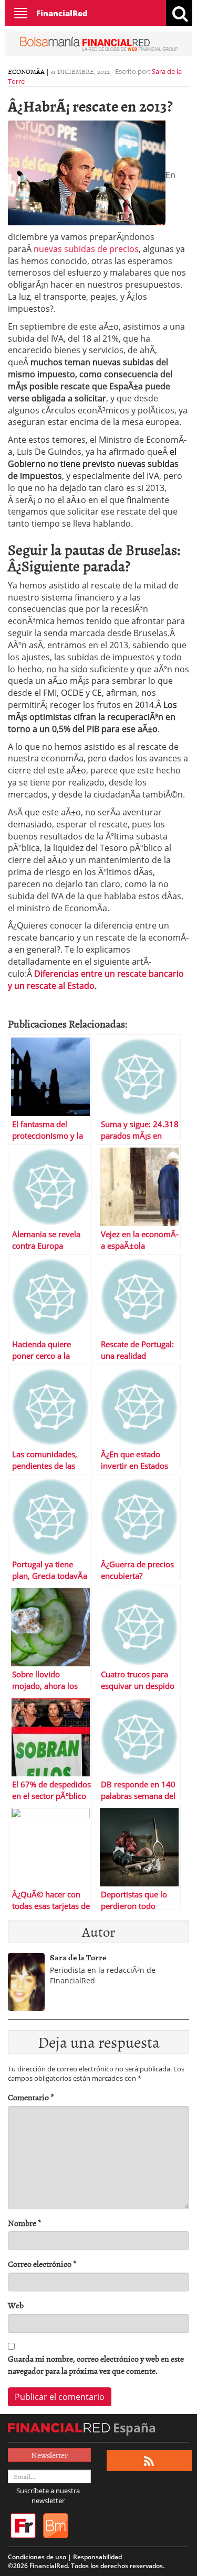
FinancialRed (62, 13)
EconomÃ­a (26, 71)
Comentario (31, 2097)
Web (16, 2305)
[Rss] (149, 2461)
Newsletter (49, 2455)
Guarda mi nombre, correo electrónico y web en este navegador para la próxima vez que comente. (96, 2365)
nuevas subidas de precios (86, 249)
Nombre (25, 2223)
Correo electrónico (42, 2264)
